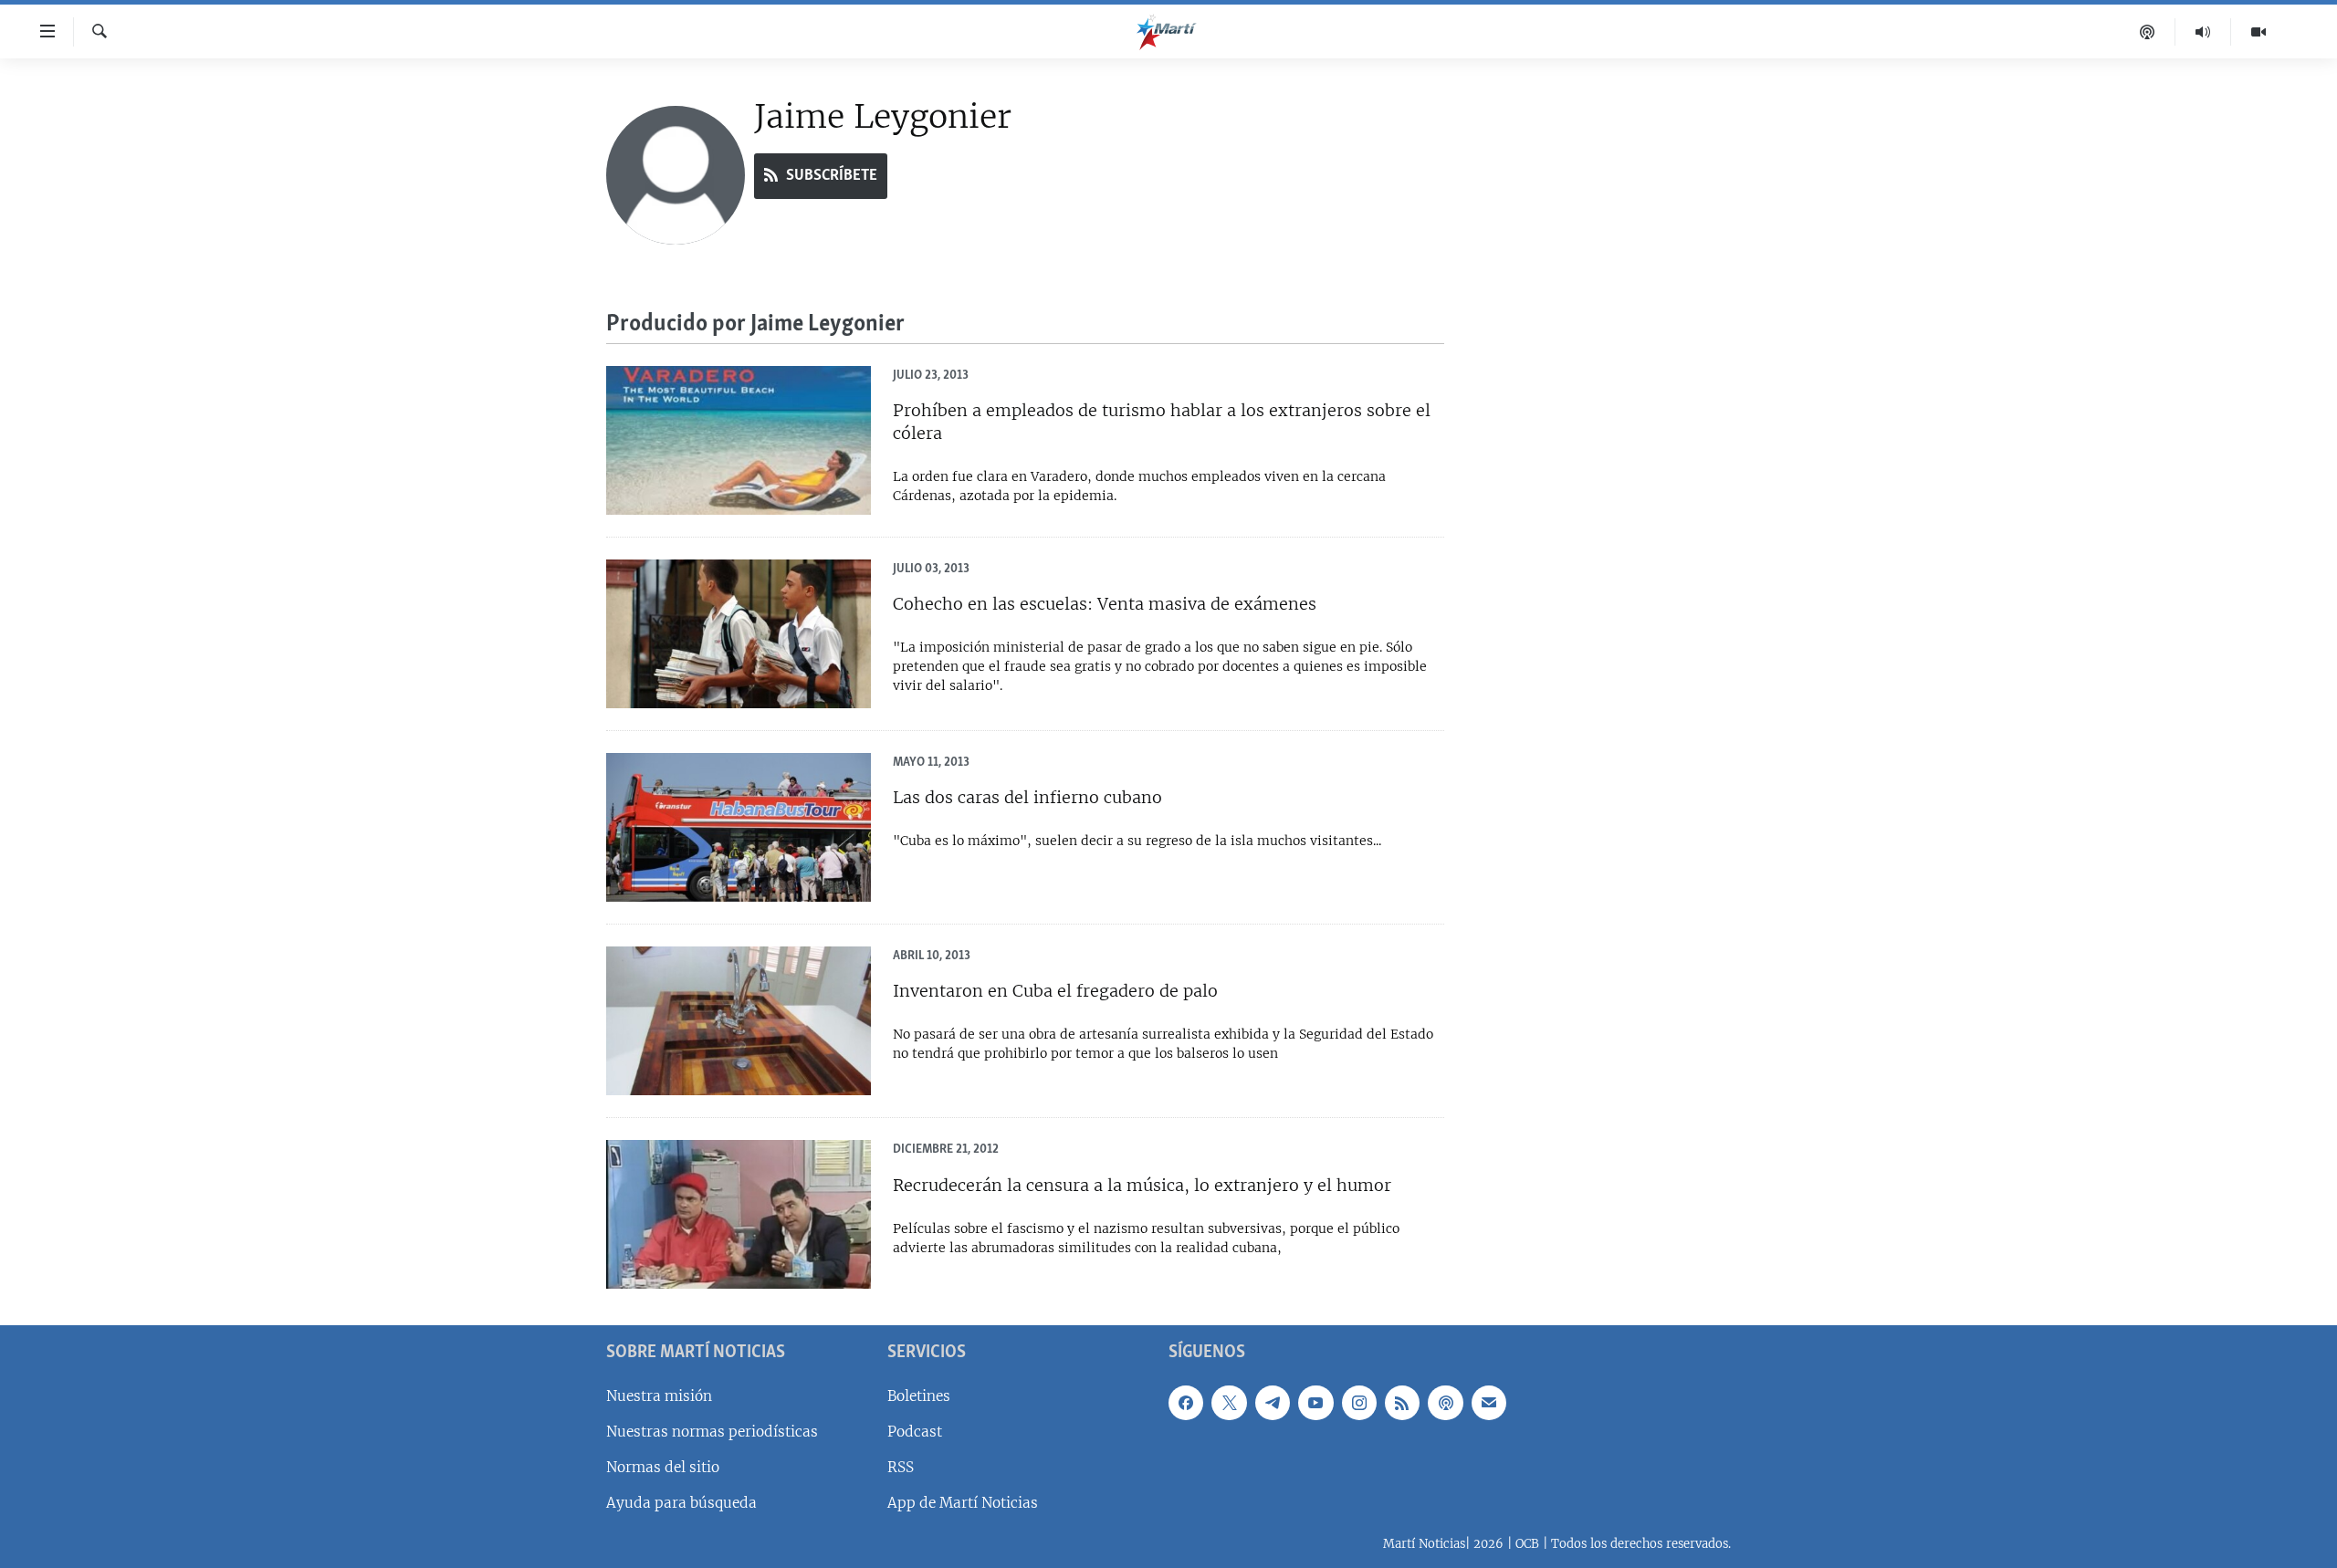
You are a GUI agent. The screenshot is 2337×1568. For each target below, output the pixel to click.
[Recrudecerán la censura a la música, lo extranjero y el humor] (739, 1214)
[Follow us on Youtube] (1315, 1403)
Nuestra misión (659, 1396)
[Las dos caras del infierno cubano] (739, 827)
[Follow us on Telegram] (1273, 1403)
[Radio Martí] (2203, 32)
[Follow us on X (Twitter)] (1229, 1403)
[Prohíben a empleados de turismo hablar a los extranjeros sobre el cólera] (739, 440)
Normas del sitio (663, 1467)
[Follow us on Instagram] (1359, 1403)
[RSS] (1402, 1403)
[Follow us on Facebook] (1186, 1403)
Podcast (915, 1432)
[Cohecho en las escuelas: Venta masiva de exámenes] (739, 634)
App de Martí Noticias (963, 1503)
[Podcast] (2148, 32)
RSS (901, 1467)
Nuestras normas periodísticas (712, 1432)
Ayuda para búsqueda (681, 1503)
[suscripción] (1489, 1403)
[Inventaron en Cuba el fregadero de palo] (739, 1021)
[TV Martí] (2258, 32)
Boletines (919, 1396)
